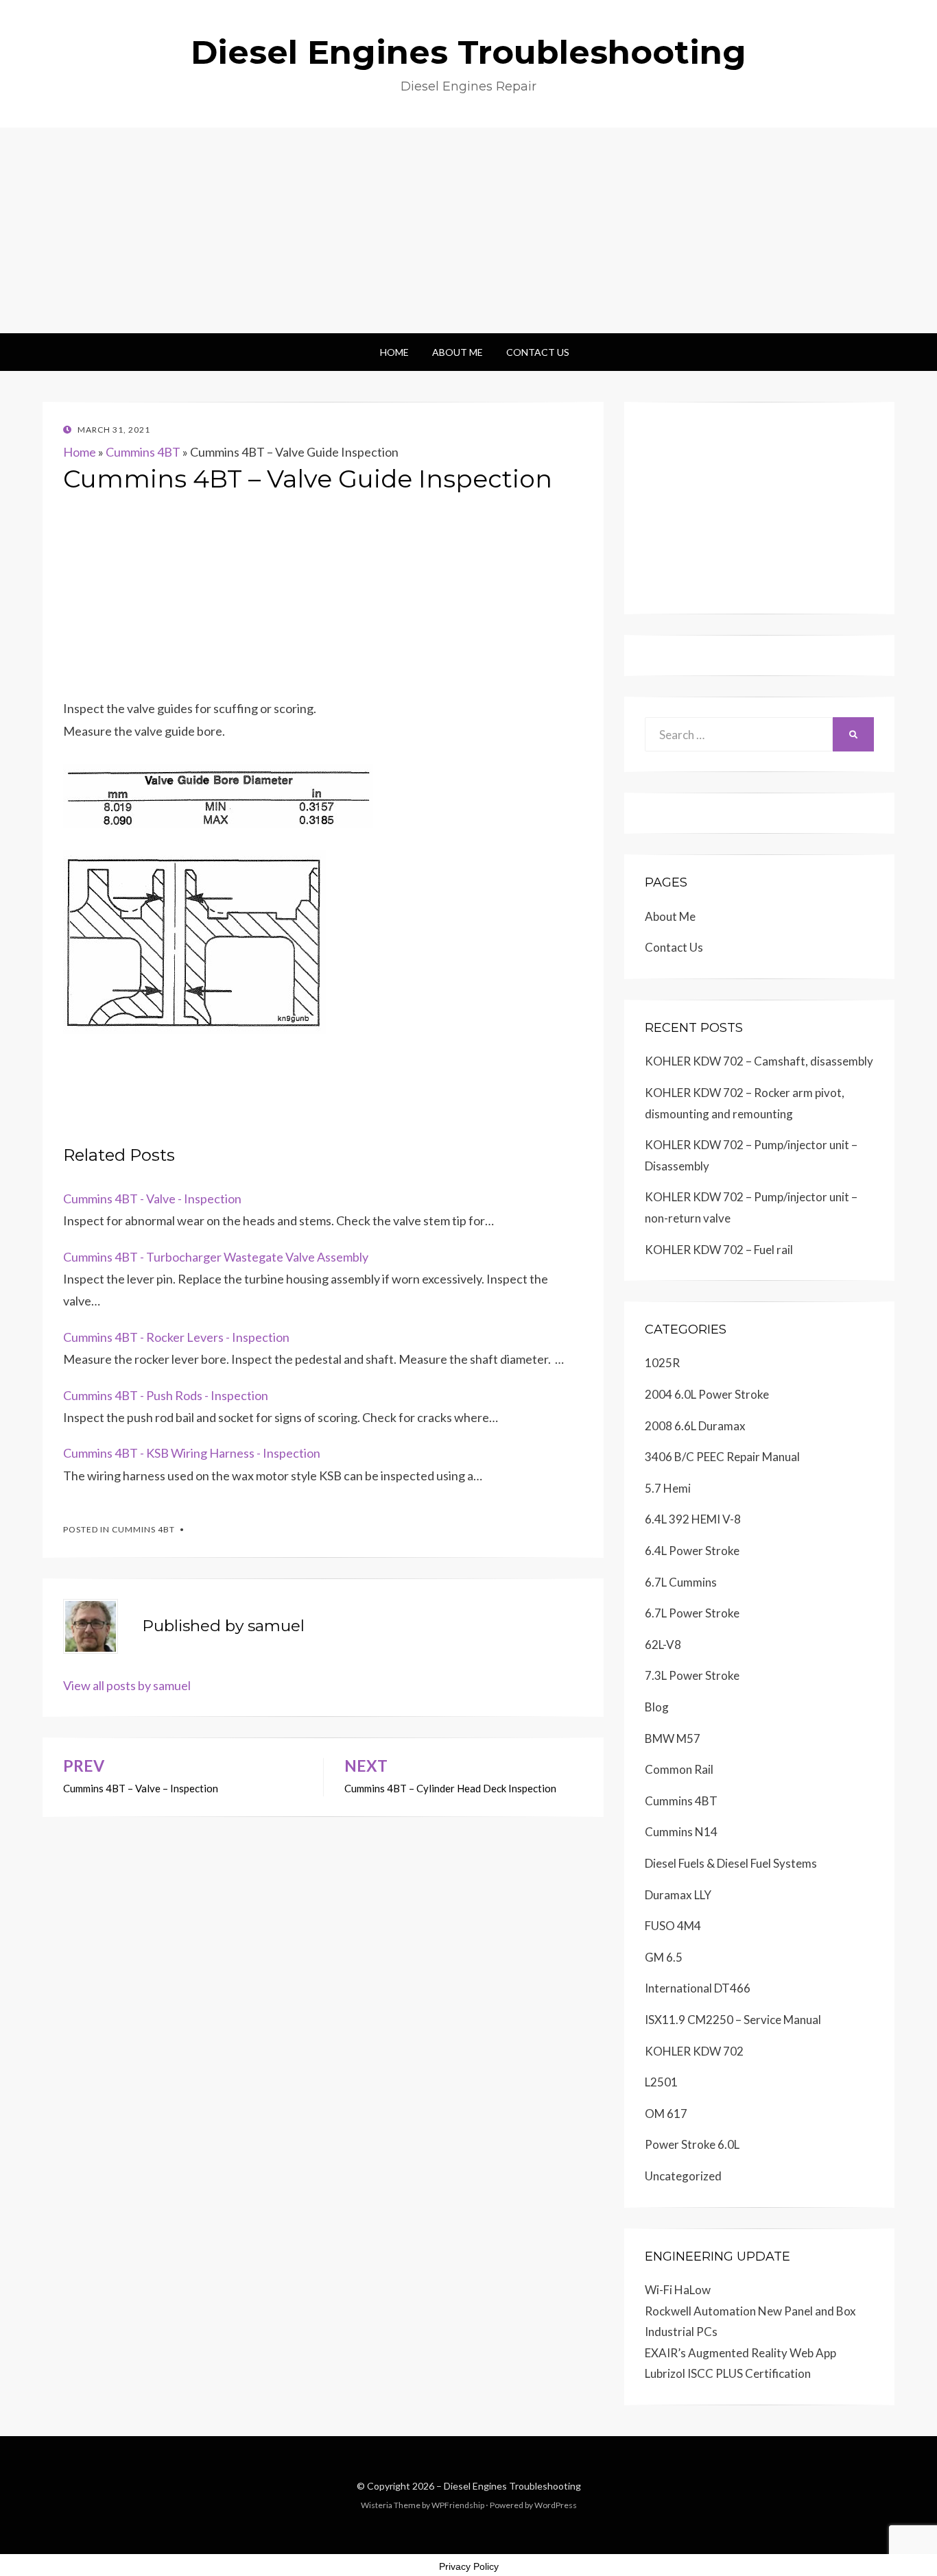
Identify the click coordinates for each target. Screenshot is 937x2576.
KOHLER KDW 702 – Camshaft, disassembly (759, 1061)
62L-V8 (663, 1645)
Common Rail (679, 1769)
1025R (662, 1363)
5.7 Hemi (668, 1488)
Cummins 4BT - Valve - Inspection (152, 1199)
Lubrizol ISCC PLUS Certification (728, 2373)
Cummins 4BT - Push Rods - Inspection (166, 1395)
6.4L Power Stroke (692, 1551)
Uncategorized (683, 2176)
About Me (458, 352)
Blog (657, 1707)
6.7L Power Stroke (692, 1613)
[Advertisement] (468, 230)
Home (394, 352)
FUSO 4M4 (673, 1926)
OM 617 (666, 2114)
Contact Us (538, 352)
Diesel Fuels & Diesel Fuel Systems (731, 1863)
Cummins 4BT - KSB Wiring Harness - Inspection (192, 1453)
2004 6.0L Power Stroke (707, 1394)
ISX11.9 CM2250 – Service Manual (733, 2020)
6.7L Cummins (681, 1582)
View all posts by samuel (127, 1685)
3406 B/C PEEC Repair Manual (722, 1457)
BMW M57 (673, 1738)
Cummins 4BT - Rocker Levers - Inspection (176, 1337)
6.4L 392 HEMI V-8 (693, 1519)
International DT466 (698, 1988)
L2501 (661, 2082)
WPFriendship (458, 2505)
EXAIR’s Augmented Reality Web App (740, 2353)
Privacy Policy (469, 2566)
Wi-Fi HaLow (678, 2290)
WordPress (556, 2505)
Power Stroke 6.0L (692, 2144)
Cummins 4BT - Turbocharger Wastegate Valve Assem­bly (216, 1257)
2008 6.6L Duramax (695, 1426)
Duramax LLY (678, 1895)
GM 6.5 (664, 1957)
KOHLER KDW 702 (694, 2051)
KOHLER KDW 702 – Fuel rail (719, 1250)
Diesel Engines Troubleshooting (468, 52)
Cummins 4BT (143, 452)
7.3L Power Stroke (692, 1675)
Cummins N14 (681, 1832)
